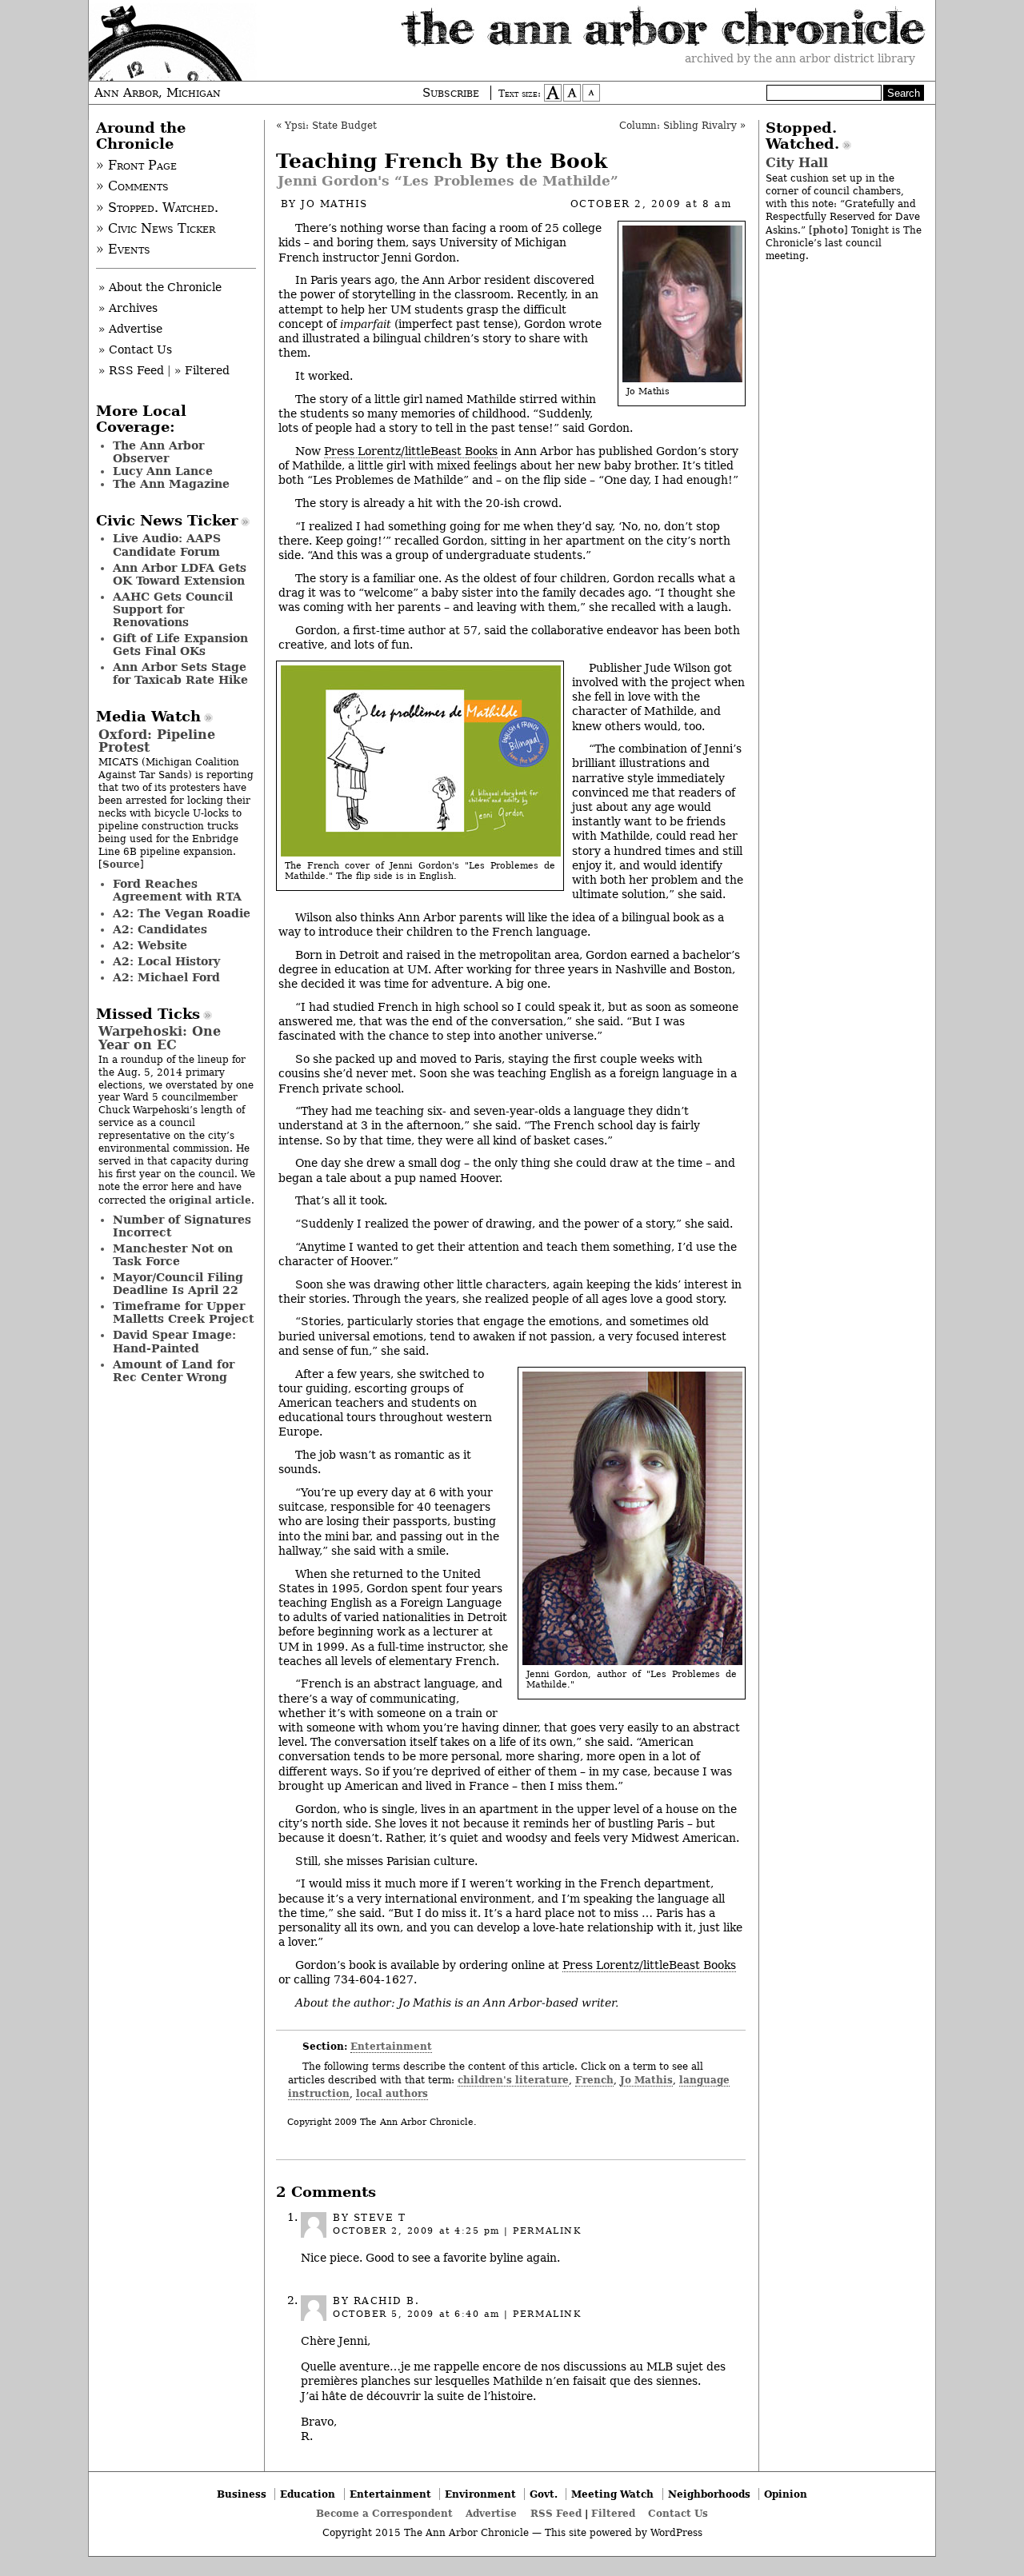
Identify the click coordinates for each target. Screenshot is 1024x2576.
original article (210, 1200)
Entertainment (391, 2046)
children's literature (513, 2080)
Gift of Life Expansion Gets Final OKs (180, 645)
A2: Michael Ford (166, 977)
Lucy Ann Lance (163, 471)
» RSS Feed (131, 370)
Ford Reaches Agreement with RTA (177, 890)
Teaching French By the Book (442, 161)
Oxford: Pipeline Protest (157, 741)
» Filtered (202, 370)
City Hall (797, 163)
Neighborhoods (709, 2494)
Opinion (786, 2494)
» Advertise (130, 329)
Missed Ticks (148, 1014)
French (594, 2080)
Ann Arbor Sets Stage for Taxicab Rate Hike (180, 673)
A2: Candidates (160, 929)
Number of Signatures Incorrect (182, 1226)
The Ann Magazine (171, 484)
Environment (480, 2494)
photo (828, 230)
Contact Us (678, 2513)
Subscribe (451, 93)
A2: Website (150, 945)
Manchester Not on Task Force (173, 1255)
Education (308, 2494)
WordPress (676, 2533)
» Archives (128, 308)
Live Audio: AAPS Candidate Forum (167, 545)
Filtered (613, 2513)
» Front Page (136, 166)
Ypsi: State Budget (331, 126)
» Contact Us (135, 349)
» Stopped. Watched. (157, 208)
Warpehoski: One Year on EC (160, 1038)
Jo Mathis (334, 204)
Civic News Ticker (167, 521)
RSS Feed (556, 2513)
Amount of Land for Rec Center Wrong (174, 1371)
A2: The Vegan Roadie (182, 913)
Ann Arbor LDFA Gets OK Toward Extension (180, 574)
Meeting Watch (612, 2494)
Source (121, 864)
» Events (123, 250)
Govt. (544, 2494)
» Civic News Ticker (156, 229)
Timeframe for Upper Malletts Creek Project (183, 1312)
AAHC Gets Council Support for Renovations (173, 609)
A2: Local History (166, 961)
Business (242, 2494)
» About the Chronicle (160, 287)
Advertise (491, 2513)
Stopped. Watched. (802, 136)
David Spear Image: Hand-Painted (174, 1341)
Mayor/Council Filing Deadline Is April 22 (178, 1284)
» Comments (132, 186)
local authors (392, 2093)
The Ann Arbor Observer (158, 452)
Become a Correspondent (384, 2513)
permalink (547, 2231)
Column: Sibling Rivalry (678, 126)
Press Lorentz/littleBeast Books (411, 451)
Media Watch (148, 717)
